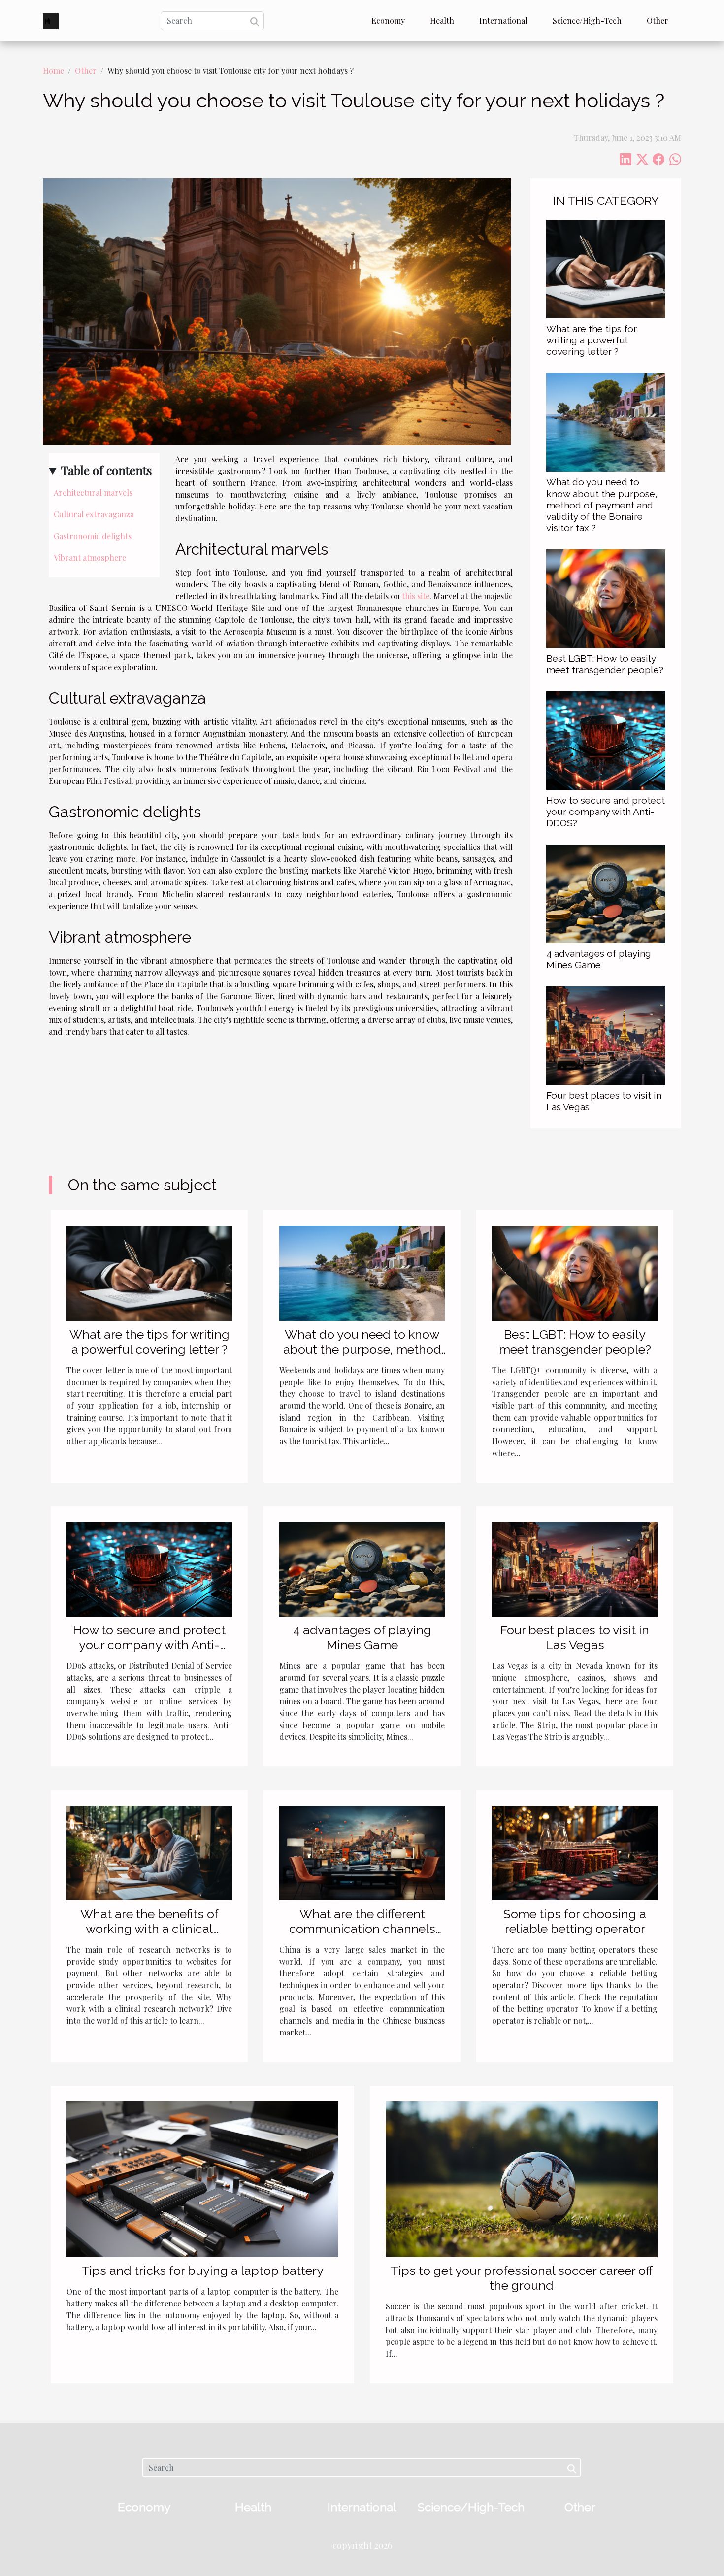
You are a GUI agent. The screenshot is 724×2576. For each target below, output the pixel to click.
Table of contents (106, 470)
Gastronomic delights (93, 536)
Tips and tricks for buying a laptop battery (202, 2271)
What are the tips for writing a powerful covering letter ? (592, 340)
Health (442, 20)
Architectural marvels (93, 492)
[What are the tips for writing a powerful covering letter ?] (606, 268)
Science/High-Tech (587, 20)
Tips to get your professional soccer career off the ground (522, 2278)
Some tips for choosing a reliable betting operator (575, 1921)
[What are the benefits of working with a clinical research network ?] (149, 1852)
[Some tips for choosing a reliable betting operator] (575, 1852)
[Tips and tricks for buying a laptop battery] (202, 2178)
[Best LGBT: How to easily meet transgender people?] (606, 597)
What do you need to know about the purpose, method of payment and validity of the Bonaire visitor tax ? (602, 505)
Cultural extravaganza (94, 514)
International (503, 20)
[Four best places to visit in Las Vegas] (606, 1034)
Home (53, 71)
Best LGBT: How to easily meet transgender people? (605, 664)
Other (658, 20)
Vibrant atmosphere (90, 558)
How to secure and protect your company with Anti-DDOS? (606, 812)
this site (416, 596)
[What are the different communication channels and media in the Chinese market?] (362, 1852)
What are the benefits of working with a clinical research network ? (149, 1929)
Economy (388, 20)
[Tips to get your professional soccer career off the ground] (522, 2178)
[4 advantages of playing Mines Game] (606, 893)
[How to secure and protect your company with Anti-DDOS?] (606, 739)
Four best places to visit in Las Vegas (575, 1637)
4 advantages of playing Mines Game (599, 959)
